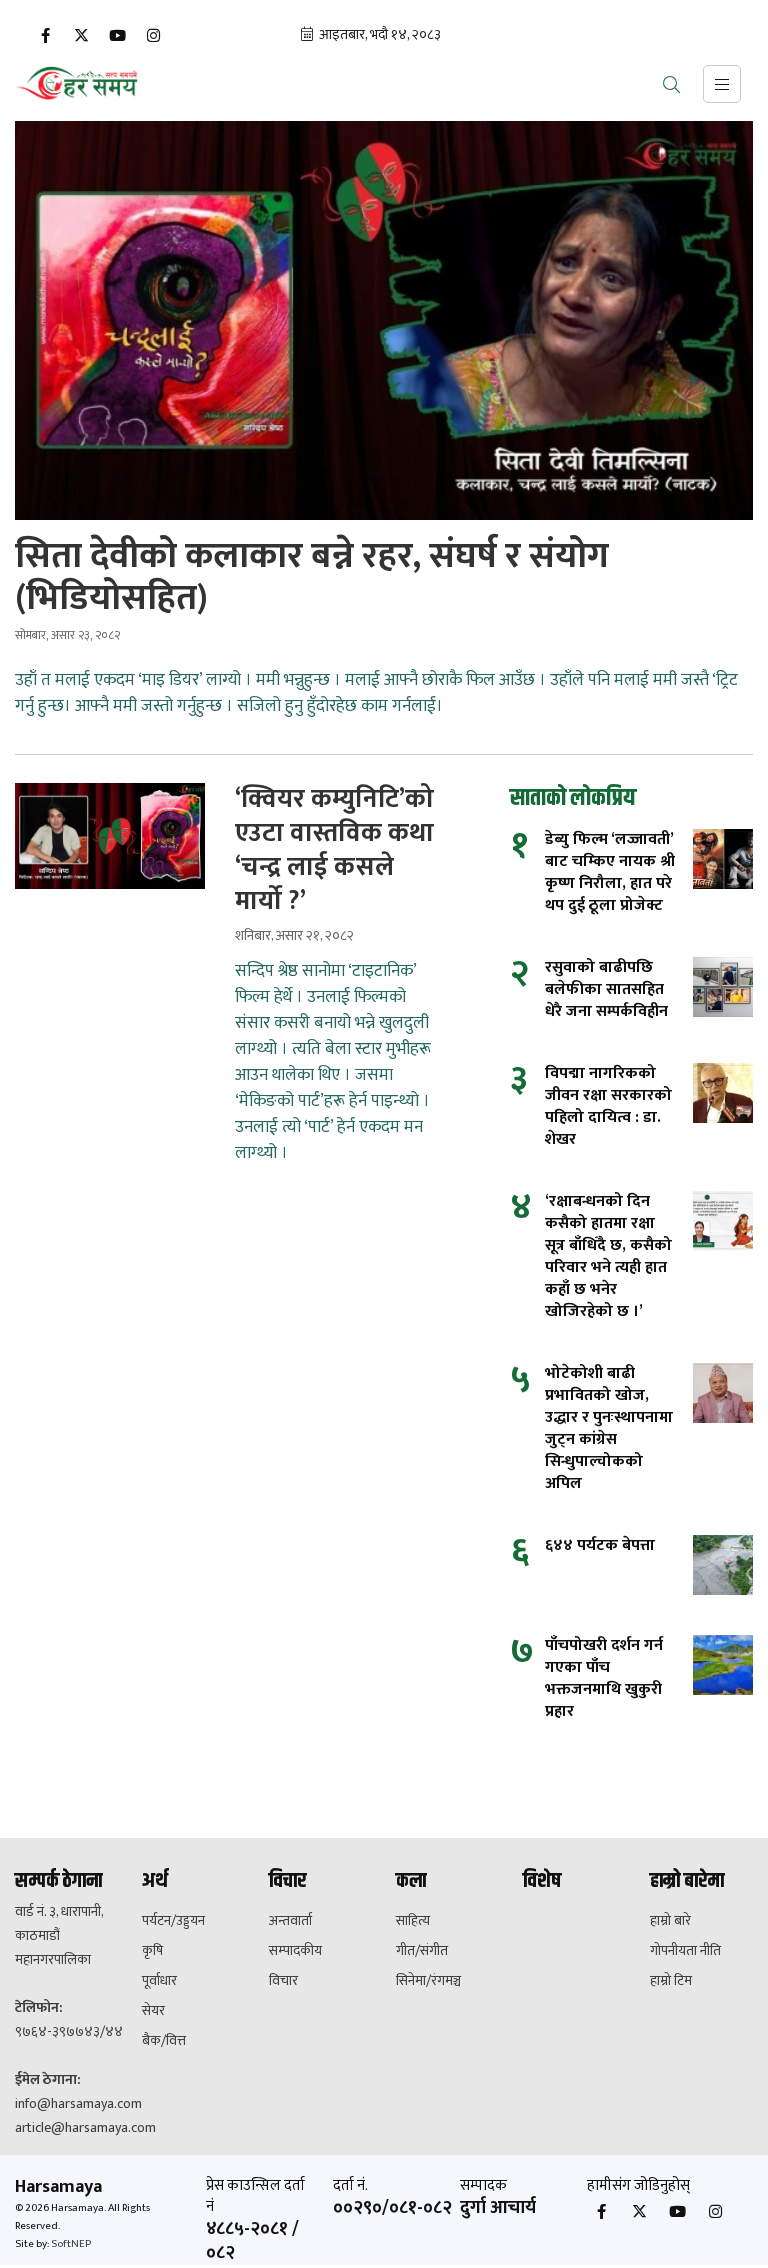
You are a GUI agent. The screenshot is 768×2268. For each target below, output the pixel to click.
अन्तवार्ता (290, 1921)
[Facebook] (45, 36)
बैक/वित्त (164, 2041)
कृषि (152, 1951)
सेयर (153, 2011)
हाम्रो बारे (670, 1921)
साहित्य (413, 1921)
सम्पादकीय (295, 1951)
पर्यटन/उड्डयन (173, 1921)
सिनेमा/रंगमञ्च (428, 1981)
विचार (283, 1981)
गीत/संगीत (422, 1951)
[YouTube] (117, 36)
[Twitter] (81, 36)
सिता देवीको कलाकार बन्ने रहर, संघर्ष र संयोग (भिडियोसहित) (312, 577)
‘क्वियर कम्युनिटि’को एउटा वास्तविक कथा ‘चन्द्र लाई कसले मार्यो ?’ (334, 851)
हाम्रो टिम (671, 1981)
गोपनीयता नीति (685, 1951)
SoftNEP (71, 2244)
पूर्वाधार (159, 1981)
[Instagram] (153, 36)
